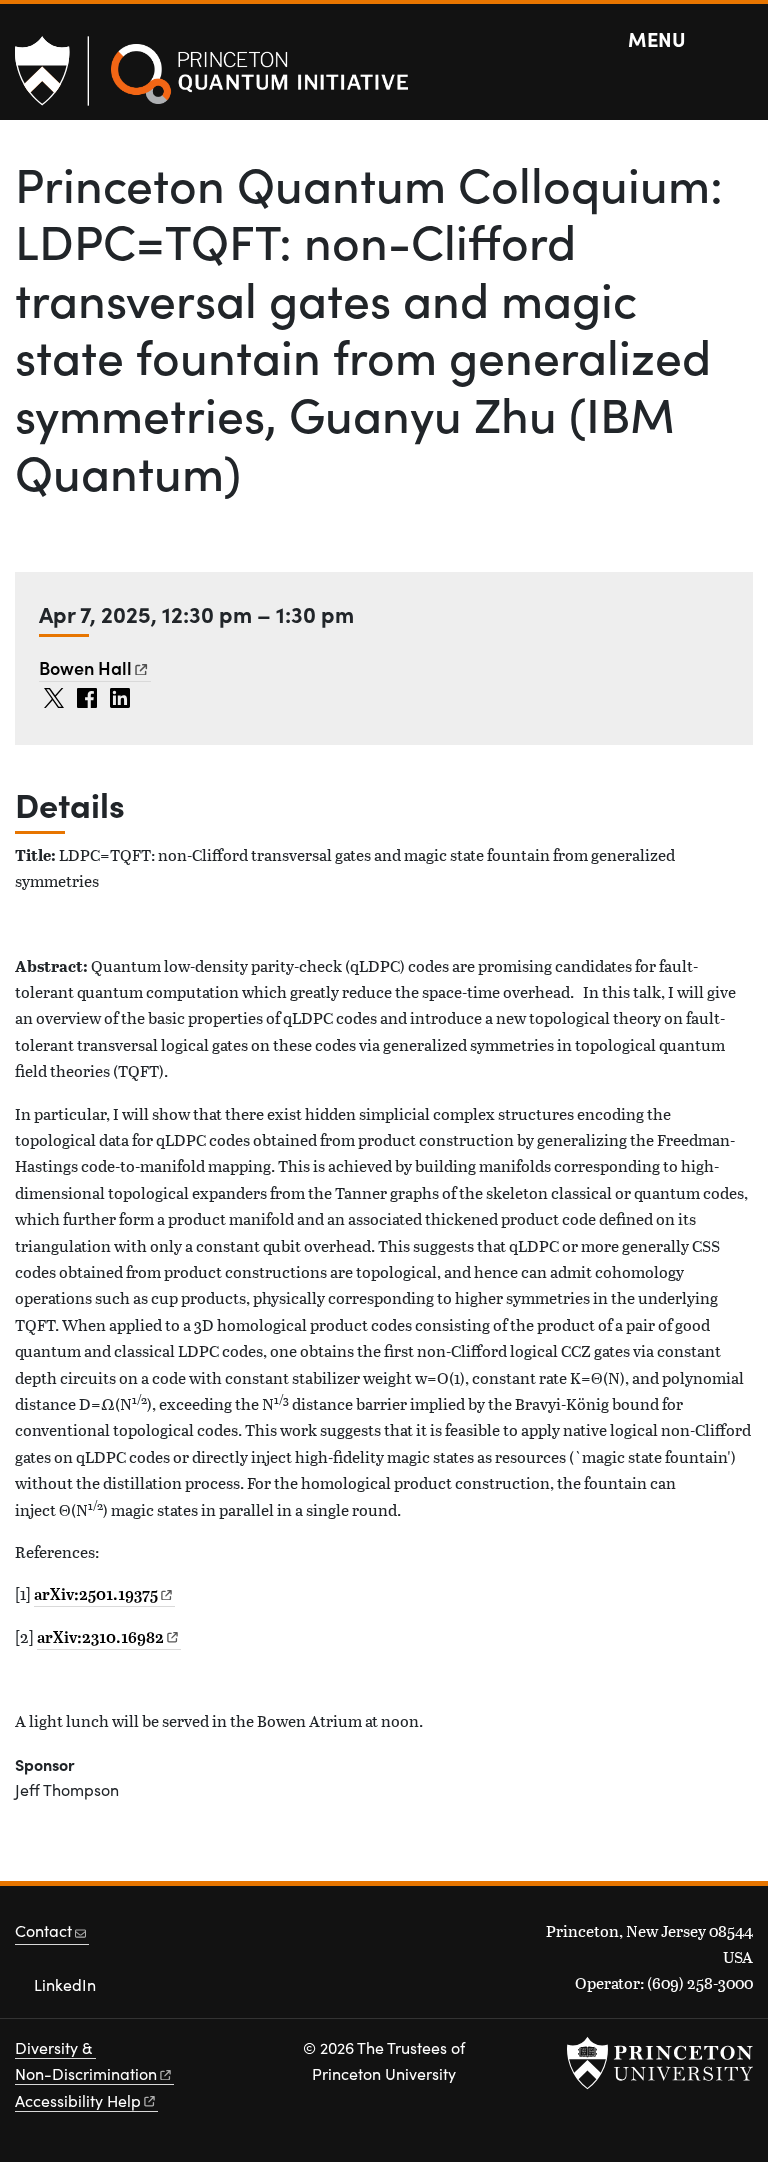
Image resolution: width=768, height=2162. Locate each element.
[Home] (260, 90)
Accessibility (78, 2100)
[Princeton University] (52, 71)
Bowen (85, 667)
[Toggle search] (740, 40)
